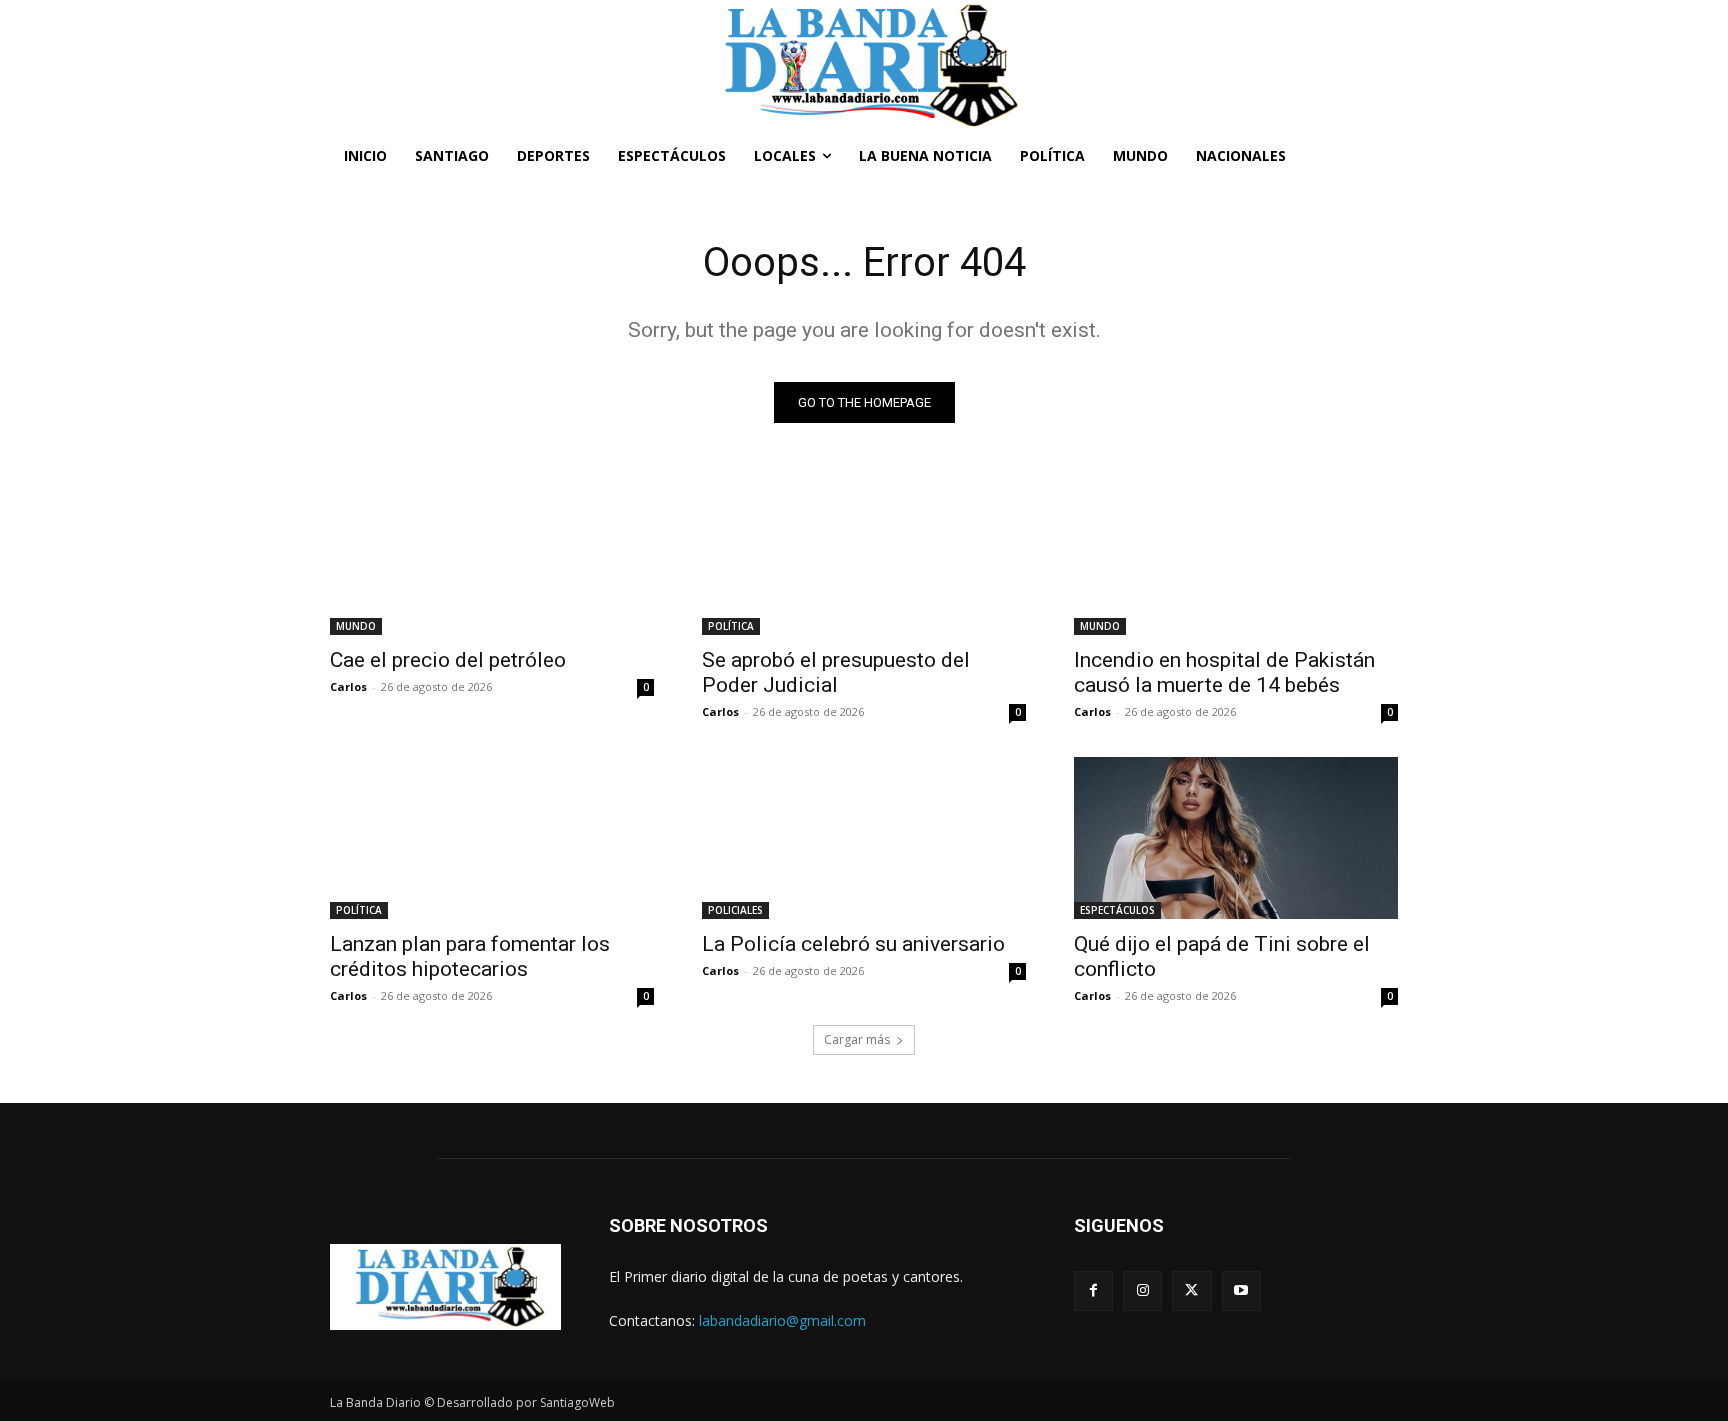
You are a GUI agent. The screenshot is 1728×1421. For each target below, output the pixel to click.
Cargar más (857, 1039)
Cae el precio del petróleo (448, 660)
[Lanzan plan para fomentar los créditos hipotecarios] (492, 838)
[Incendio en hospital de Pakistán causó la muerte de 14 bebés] (1236, 554)
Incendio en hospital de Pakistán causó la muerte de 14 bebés (1224, 672)
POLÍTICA (731, 626)
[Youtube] (1241, 1290)
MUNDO (356, 626)
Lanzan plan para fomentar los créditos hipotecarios (470, 956)
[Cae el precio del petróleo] (492, 554)
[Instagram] (1142, 1290)
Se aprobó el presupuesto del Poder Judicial (836, 672)
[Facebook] (1093, 1290)
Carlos (348, 686)
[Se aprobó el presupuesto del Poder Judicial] (864, 554)
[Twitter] (1191, 1290)
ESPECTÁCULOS (1117, 910)
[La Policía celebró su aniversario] (864, 838)
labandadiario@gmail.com (782, 1320)
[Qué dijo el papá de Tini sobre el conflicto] (1236, 838)
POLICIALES (735, 910)
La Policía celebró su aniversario (853, 944)
